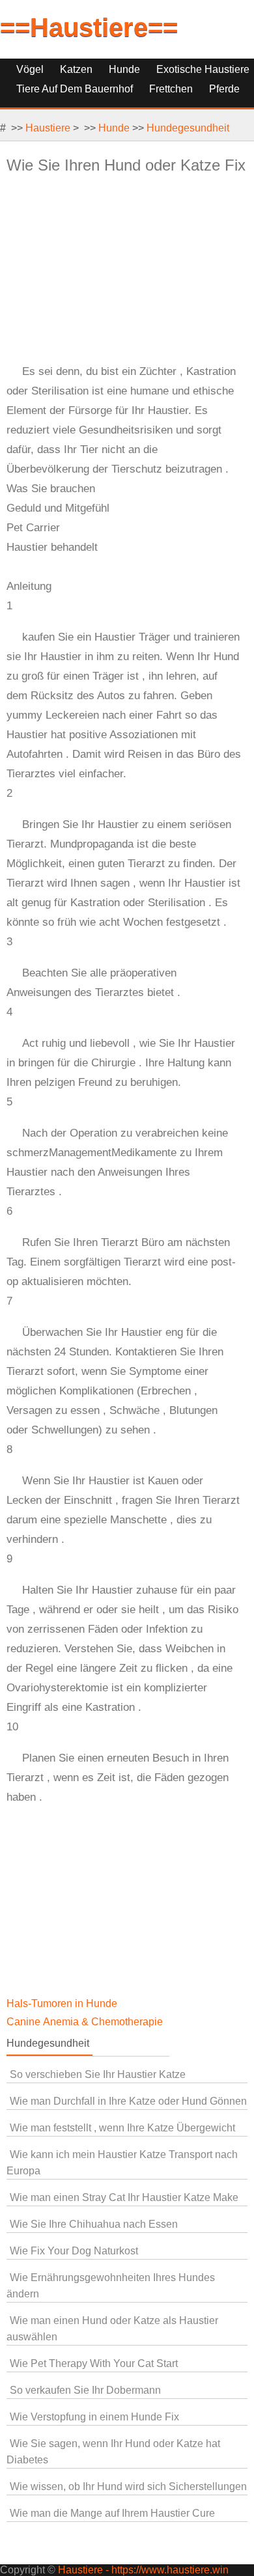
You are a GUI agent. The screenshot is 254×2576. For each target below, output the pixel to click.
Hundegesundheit (188, 128)
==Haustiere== (89, 27)
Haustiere (48, 128)
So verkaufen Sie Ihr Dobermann (85, 2390)
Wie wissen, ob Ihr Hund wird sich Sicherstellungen (128, 2486)
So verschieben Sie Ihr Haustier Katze (98, 2074)
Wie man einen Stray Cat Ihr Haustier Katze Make (124, 2197)
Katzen (76, 69)
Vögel (30, 69)
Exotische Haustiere (203, 69)
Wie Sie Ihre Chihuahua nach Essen (94, 2224)
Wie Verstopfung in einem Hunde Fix (94, 2417)
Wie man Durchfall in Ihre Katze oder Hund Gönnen (128, 2101)
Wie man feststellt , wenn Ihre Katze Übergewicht (122, 2128)
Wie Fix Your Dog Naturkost (74, 2251)
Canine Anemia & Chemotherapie (86, 2022)
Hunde (124, 69)
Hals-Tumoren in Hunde (63, 2003)
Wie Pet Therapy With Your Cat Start (94, 2363)
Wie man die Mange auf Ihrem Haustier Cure (112, 2513)
